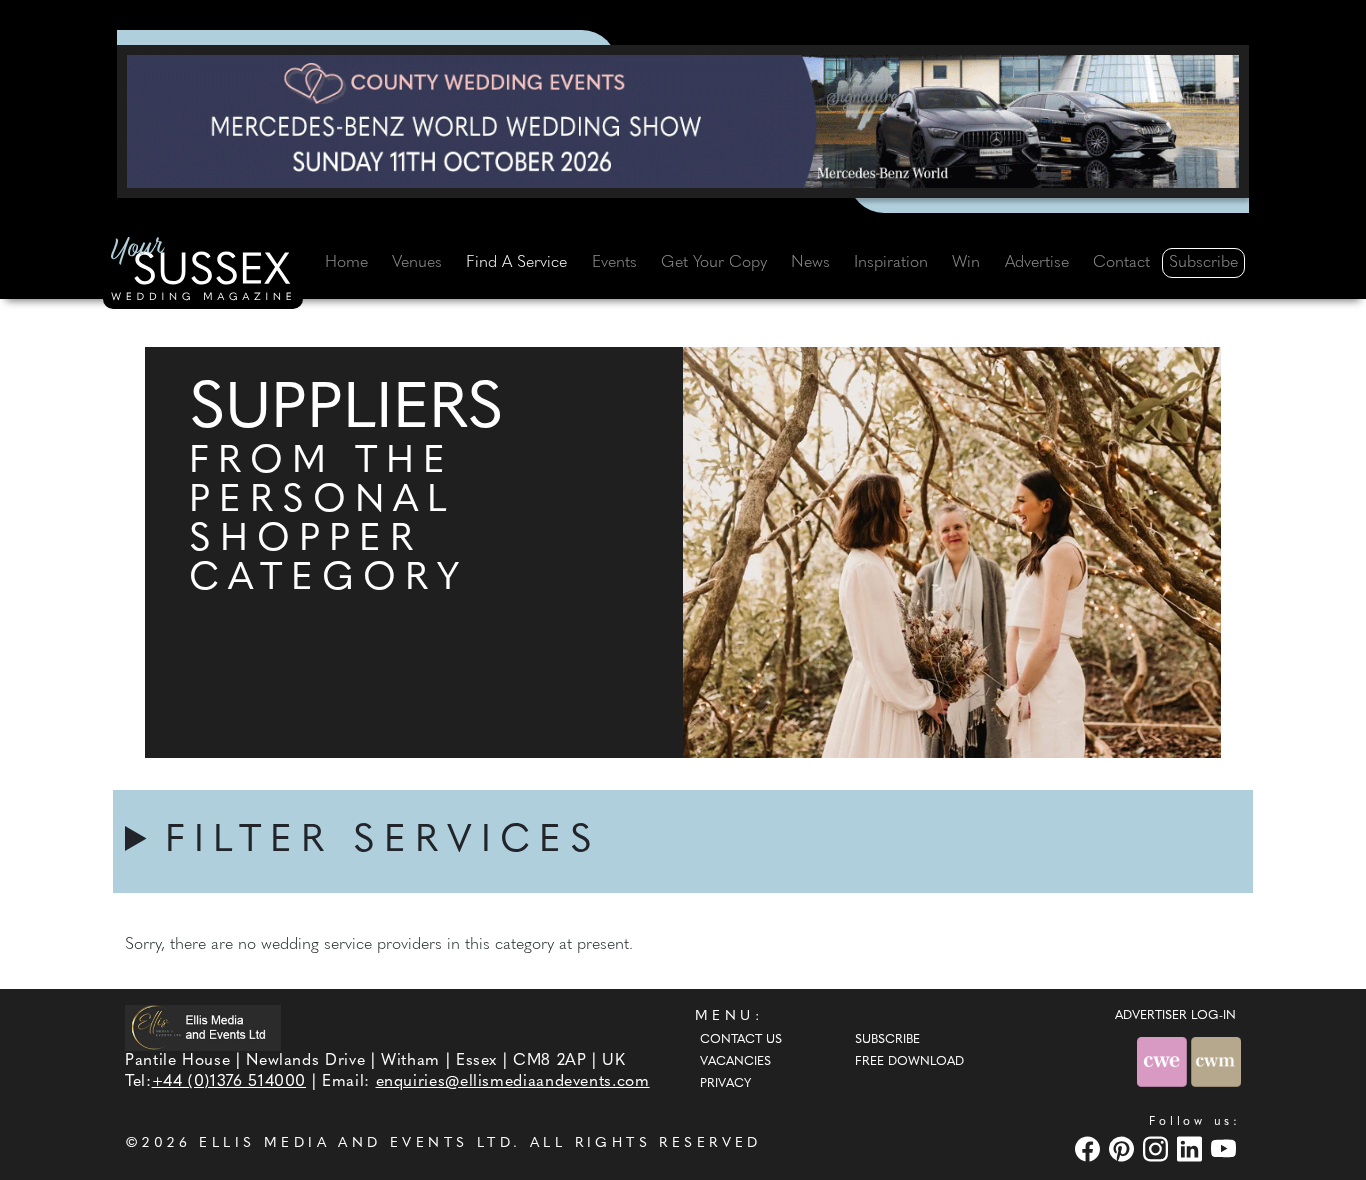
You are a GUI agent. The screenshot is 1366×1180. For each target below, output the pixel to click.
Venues (417, 263)
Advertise (1037, 263)
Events (614, 263)
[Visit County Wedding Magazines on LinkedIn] (1192, 1148)
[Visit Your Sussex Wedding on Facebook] (1090, 1148)
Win (966, 263)
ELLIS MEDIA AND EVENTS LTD (356, 1143)
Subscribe (1203, 263)
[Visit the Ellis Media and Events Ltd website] (203, 1027)
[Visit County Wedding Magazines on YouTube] (1226, 1148)
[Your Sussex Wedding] (203, 272)
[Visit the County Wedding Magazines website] (1216, 1061)
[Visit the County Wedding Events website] (1164, 1061)
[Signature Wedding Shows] (683, 121)
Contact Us (741, 1040)
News (810, 263)
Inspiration (891, 263)
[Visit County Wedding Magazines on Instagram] (1158, 1148)
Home (346, 263)
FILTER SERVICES (383, 841)
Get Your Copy (714, 263)
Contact (1121, 263)
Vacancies (735, 1062)
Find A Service (516, 263)
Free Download (909, 1062)
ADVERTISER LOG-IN (1175, 1016)
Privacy (725, 1084)
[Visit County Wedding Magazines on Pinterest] (1124, 1148)
